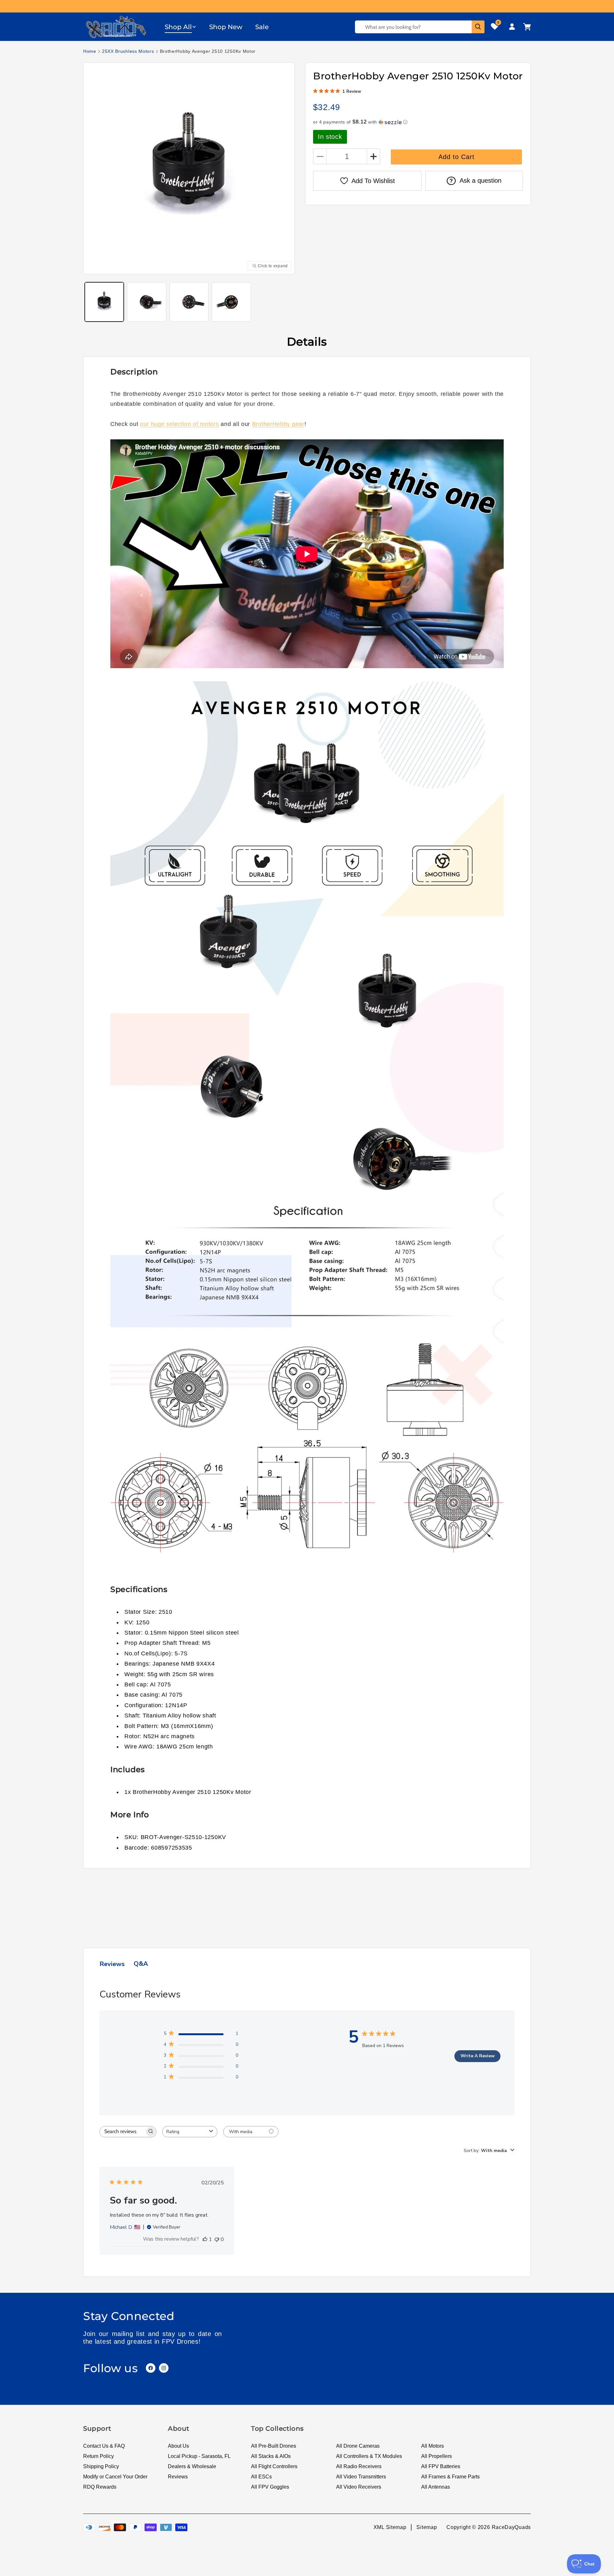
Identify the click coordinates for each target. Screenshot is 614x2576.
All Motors (433, 2446)
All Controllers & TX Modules (369, 2456)
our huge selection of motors (180, 424)
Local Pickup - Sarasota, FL (199, 2456)
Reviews (178, 2477)
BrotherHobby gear (278, 424)
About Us (178, 2446)
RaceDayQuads (511, 2527)
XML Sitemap (390, 2527)
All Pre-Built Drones (274, 2446)
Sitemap (427, 2527)
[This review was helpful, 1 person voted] (205, 2239)
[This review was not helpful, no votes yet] (217, 2239)
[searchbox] (122, 2132)
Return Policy (98, 2456)
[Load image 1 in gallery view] (104, 302)
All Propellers (437, 2456)
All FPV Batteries (441, 2466)
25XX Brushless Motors (128, 51)
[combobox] (190, 2132)
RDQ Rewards (100, 2487)
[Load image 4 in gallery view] (231, 302)
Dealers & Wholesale (192, 2466)
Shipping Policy (101, 2466)
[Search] (478, 27)
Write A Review (478, 2056)
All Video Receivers (359, 2487)
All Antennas (436, 2487)
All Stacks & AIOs (271, 2456)
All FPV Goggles (270, 2487)
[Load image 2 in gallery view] (146, 302)
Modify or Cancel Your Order (115, 2477)
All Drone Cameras (358, 2446)
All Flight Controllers (274, 2466)
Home (90, 51)
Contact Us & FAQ (104, 2446)
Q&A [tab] (141, 1964)
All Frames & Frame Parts (450, 2477)
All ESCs (261, 2477)
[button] (181, 27)
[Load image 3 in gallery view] (189, 302)
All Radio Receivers (359, 2466)
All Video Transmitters (361, 2477)
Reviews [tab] (112, 1964)
